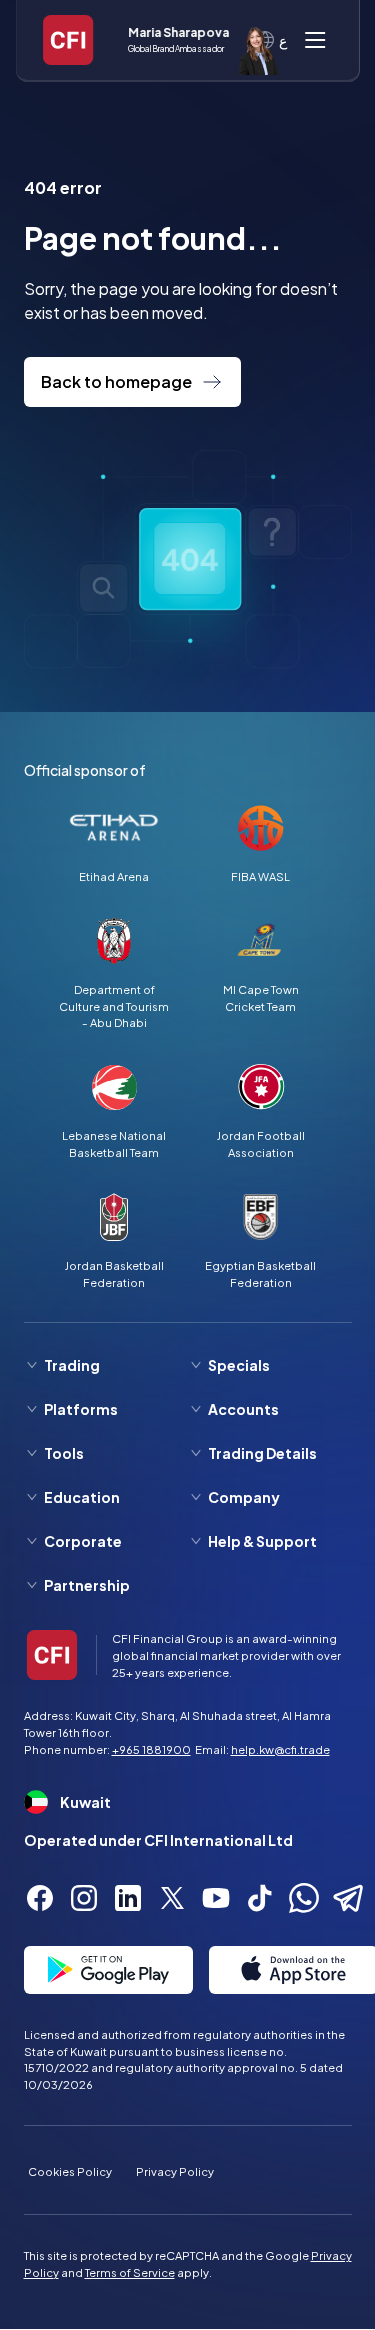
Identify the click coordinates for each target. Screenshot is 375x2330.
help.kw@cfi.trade (280, 1749)
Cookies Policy (70, 2171)
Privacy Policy (175, 2171)
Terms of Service (130, 2272)
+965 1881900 (151, 1749)
